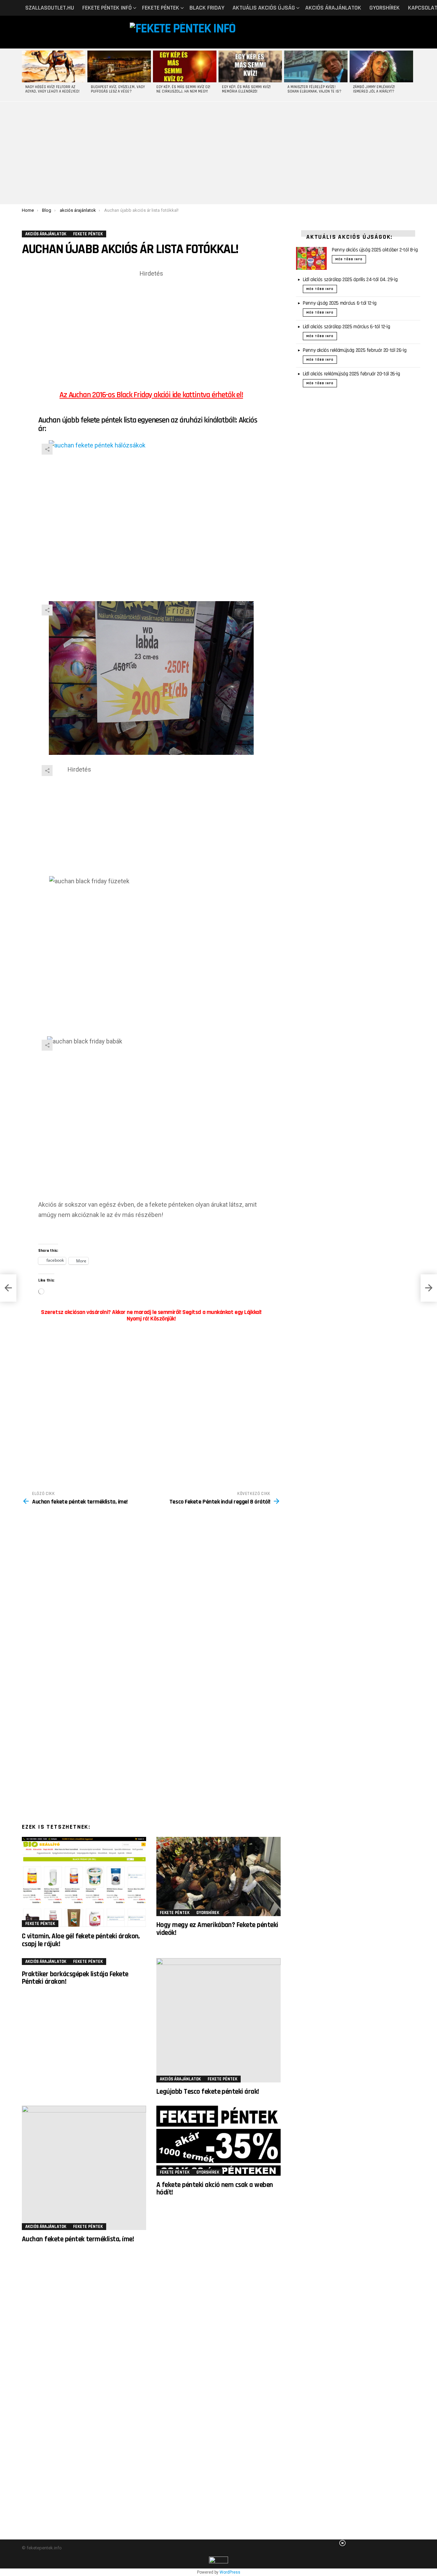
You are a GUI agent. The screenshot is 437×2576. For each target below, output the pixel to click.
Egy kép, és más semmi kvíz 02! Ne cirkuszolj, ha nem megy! (183, 89)
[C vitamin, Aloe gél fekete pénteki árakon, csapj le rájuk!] (84, 1882)
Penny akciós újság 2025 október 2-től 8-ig (375, 250)
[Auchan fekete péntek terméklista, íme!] (84, 2168)
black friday (207, 8)
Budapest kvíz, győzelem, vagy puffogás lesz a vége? (118, 89)
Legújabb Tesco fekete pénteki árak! (208, 2092)
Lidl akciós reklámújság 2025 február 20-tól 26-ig (351, 374)
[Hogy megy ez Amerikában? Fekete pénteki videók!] (218, 1876)
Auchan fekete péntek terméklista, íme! (78, 2239)
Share (47, 449)
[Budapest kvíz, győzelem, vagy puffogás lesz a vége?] (119, 66)
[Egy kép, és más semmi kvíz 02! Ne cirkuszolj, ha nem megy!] (185, 66)
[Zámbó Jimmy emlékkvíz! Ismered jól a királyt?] (381, 66)
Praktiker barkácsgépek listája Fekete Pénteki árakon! (75, 1978)
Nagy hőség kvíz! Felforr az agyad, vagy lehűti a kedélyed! (52, 89)
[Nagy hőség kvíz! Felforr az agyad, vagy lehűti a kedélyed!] (54, 66)
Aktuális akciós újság (264, 8)
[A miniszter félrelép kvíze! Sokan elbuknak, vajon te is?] (316, 66)
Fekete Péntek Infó (107, 8)
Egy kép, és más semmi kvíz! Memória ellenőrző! (246, 89)
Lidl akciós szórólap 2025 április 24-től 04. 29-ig (350, 280)
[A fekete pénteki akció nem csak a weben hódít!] (218, 2141)
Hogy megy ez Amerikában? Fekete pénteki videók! (217, 1929)
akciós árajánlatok (333, 8)
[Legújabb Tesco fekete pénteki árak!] (218, 2020)
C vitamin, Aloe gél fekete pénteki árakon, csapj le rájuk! (81, 1940)
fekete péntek (161, 8)
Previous (25, 75)
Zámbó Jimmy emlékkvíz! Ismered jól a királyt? (374, 89)
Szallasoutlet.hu (50, 8)
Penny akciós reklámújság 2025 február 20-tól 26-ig (355, 350)
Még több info (349, 259)
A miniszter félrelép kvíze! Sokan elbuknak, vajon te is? (314, 89)
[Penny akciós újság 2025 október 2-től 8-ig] (311, 258)
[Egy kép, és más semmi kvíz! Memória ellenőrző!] (250, 66)
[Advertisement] (218, 153)
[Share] (151, 517)
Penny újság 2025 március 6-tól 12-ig (340, 303)
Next (412, 75)
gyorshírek (385, 8)
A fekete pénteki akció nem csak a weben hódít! (215, 2189)
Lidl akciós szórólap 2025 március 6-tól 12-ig (346, 327)
